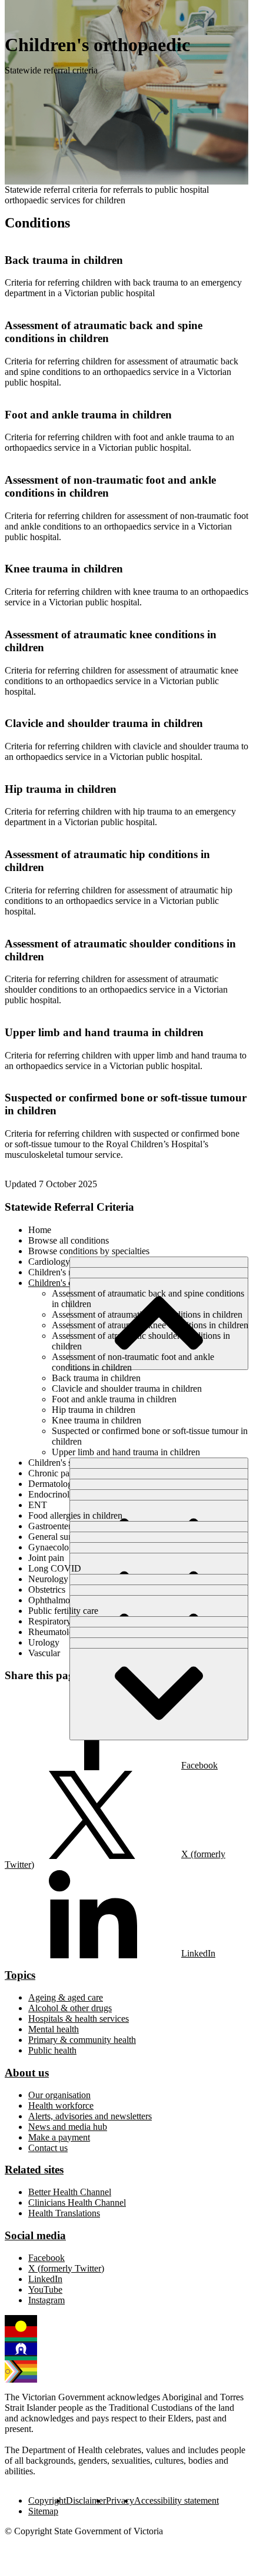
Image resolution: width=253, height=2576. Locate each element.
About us (27, 2073)
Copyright (47, 2500)
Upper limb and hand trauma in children (104, 1032)
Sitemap (43, 2511)
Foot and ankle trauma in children (88, 415)
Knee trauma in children (64, 569)
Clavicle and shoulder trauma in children (104, 723)
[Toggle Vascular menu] (159, 1694)
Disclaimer (86, 2500)
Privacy (120, 2500)
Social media (35, 2235)
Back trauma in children (64, 260)
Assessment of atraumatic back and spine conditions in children (104, 332)
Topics (20, 1975)
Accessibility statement (177, 2500)
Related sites (34, 2170)
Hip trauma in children (61, 789)
